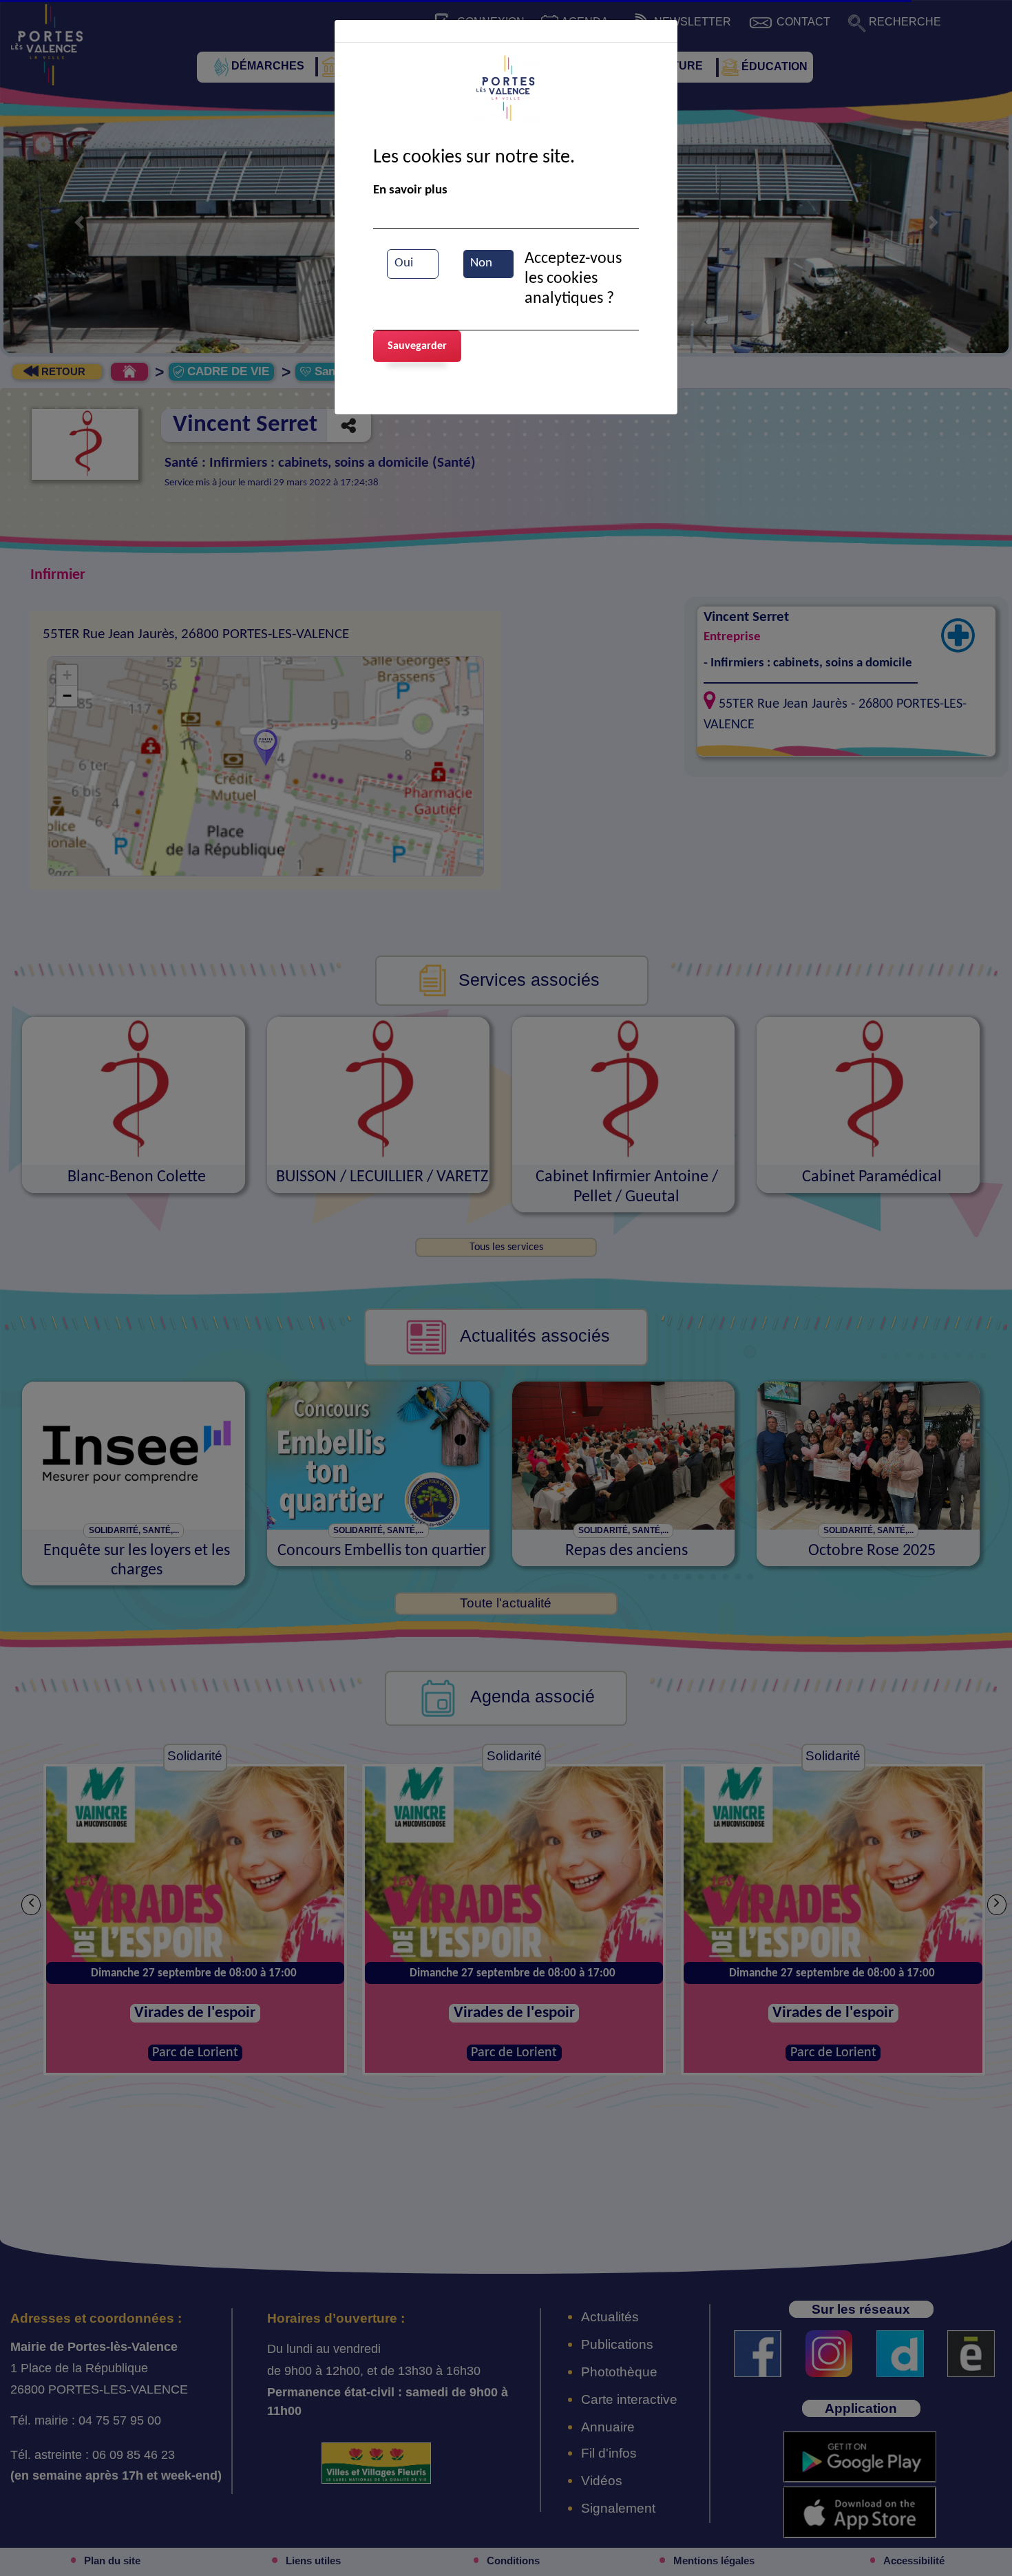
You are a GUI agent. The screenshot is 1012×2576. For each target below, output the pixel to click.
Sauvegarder (417, 346)
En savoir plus (410, 190)
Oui (404, 263)
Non (481, 263)
